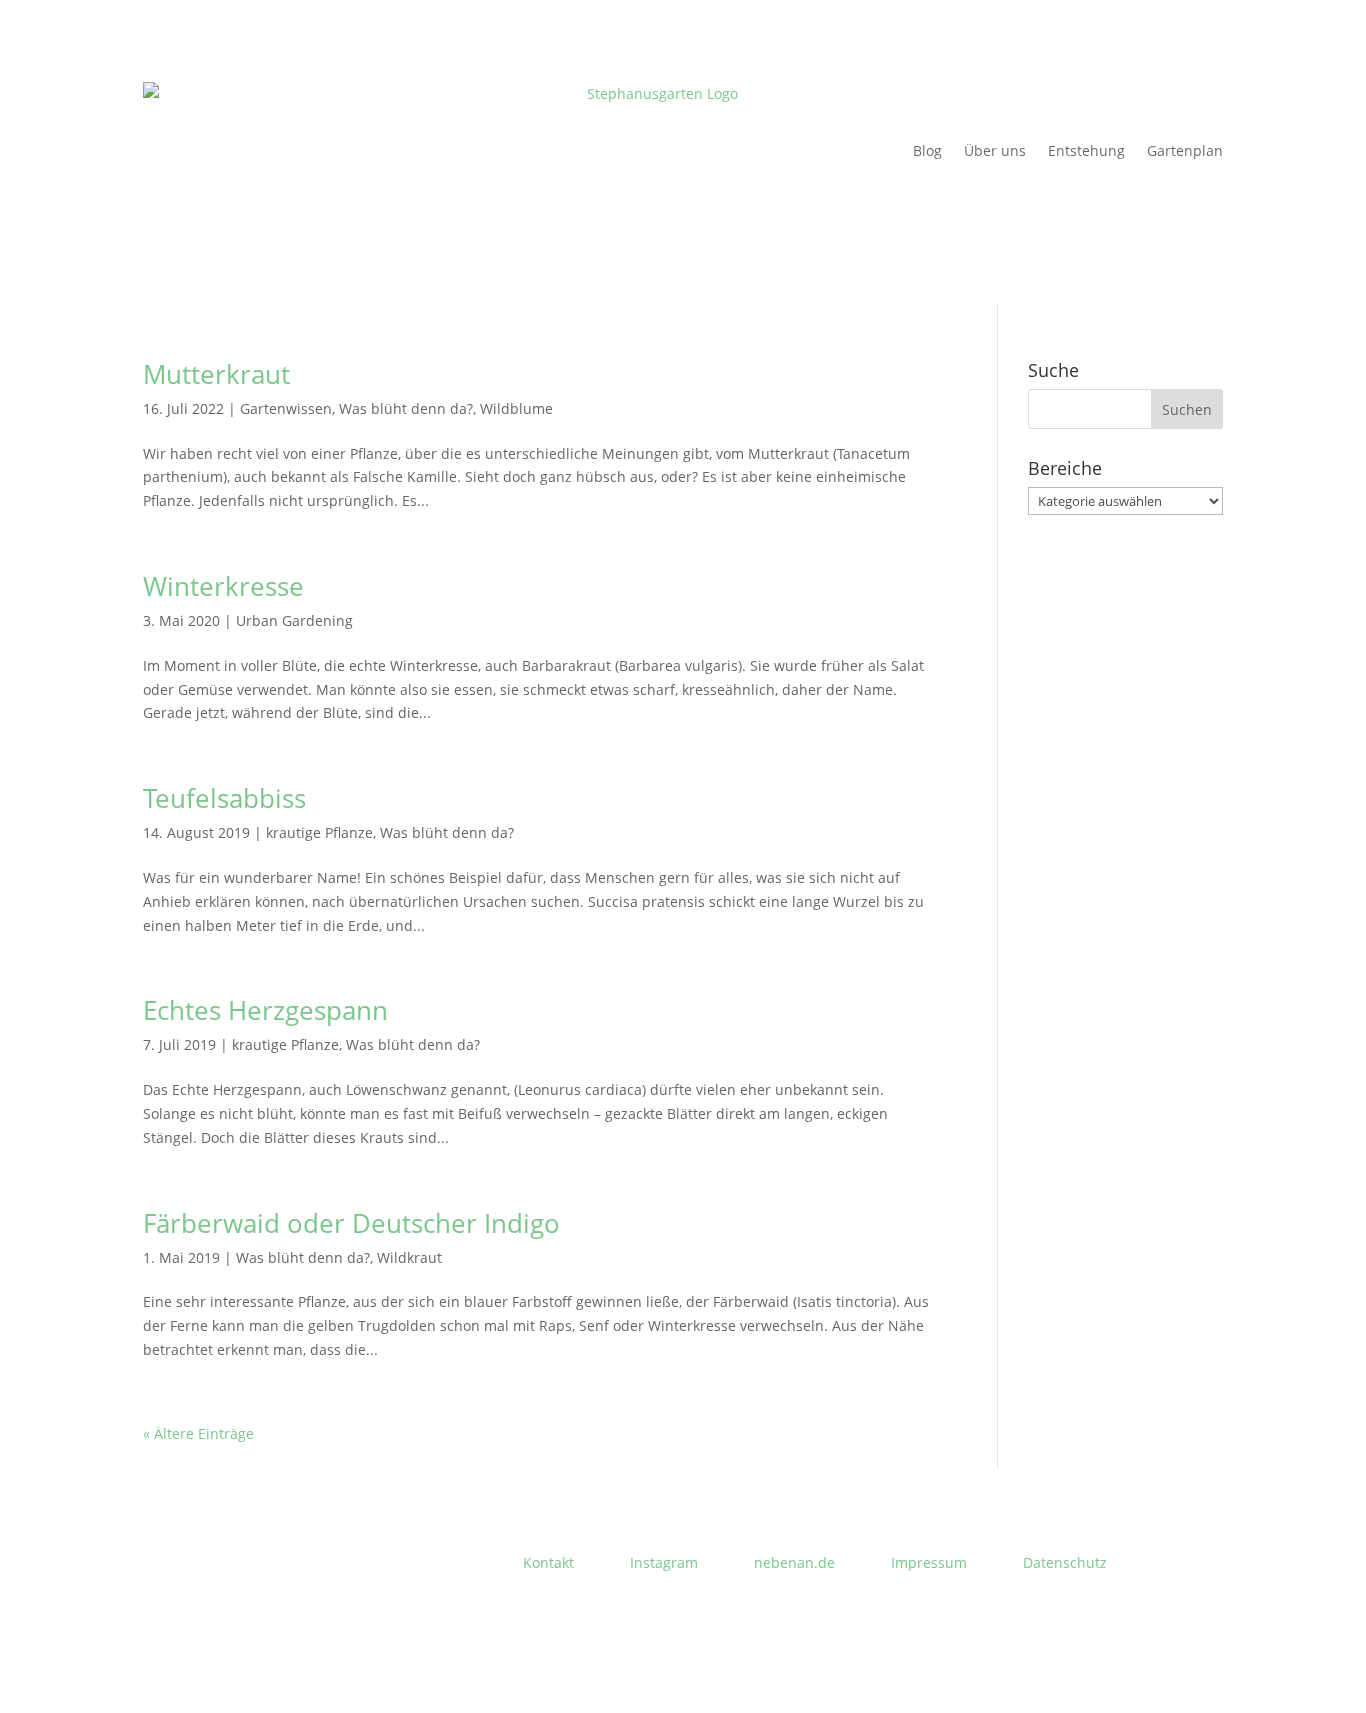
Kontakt (548, 1562)
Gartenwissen (286, 408)
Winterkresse (223, 586)
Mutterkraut (216, 374)
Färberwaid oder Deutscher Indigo (351, 1223)
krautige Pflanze (319, 832)
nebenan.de (794, 1562)
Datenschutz (1065, 1562)
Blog (927, 150)
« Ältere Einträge (198, 1433)
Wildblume (516, 408)
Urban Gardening (294, 620)
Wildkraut (409, 1257)
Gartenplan (1185, 150)
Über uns (995, 150)
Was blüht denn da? (406, 408)
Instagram (664, 1562)
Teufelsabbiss (224, 798)
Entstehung (1086, 150)
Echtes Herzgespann (265, 1010)
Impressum (929, 1562)
